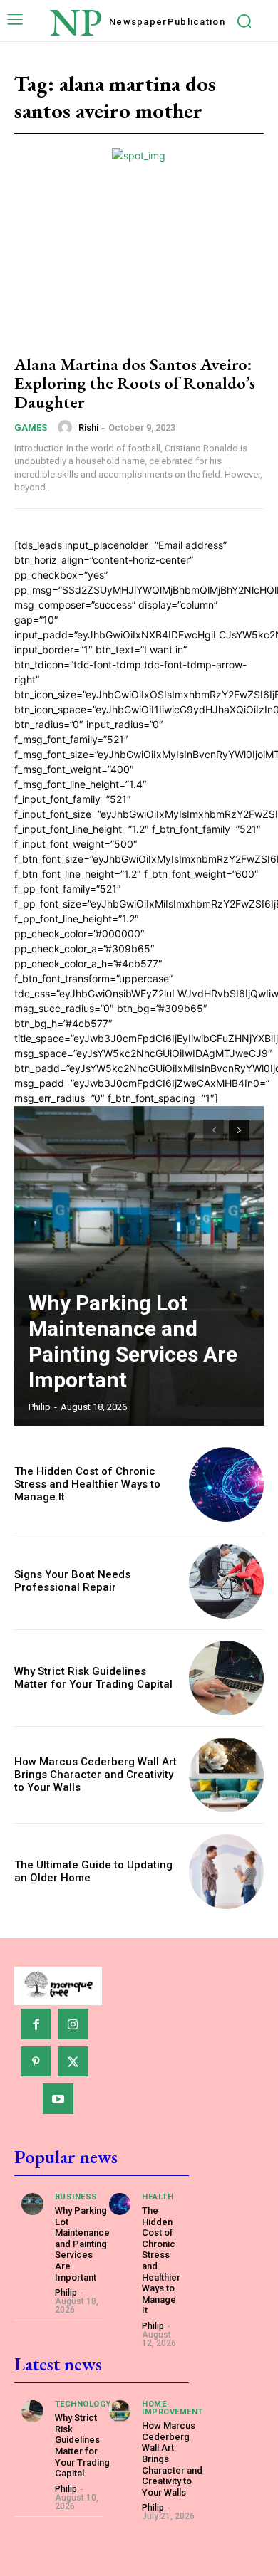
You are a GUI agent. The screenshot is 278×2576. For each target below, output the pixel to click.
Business (76, 2197)
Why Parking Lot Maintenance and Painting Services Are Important (133, 1341)
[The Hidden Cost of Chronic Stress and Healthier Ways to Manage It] (226, 1484)
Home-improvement (173, 2408)
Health (158, 2197)
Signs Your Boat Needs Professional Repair (72, 1581)
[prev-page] (213, 1130)
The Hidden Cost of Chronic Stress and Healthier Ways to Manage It (87, 1484)
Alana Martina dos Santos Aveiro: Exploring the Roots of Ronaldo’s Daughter (135, 383)
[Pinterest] (36, 2062)
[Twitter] (73, 2062)
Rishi (88, 427)
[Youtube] (58, 2099)
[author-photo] (67, 427)
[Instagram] (73, 2024)
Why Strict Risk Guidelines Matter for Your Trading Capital (93, 1678)
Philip (40, 1407)
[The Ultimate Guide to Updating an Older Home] (226, 1872)
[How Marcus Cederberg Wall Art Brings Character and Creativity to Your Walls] (226, 1775)
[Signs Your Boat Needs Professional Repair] (226, 1581)
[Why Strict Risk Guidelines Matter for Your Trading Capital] (226, 1678)
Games (31, 427)
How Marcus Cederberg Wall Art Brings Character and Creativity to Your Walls (96, 1775)
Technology (83, 2404)
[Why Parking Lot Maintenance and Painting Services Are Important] (139, 1266)
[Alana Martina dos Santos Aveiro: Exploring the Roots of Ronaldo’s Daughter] (139, 266)
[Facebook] (36, 2024)
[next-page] (239, 1130)
